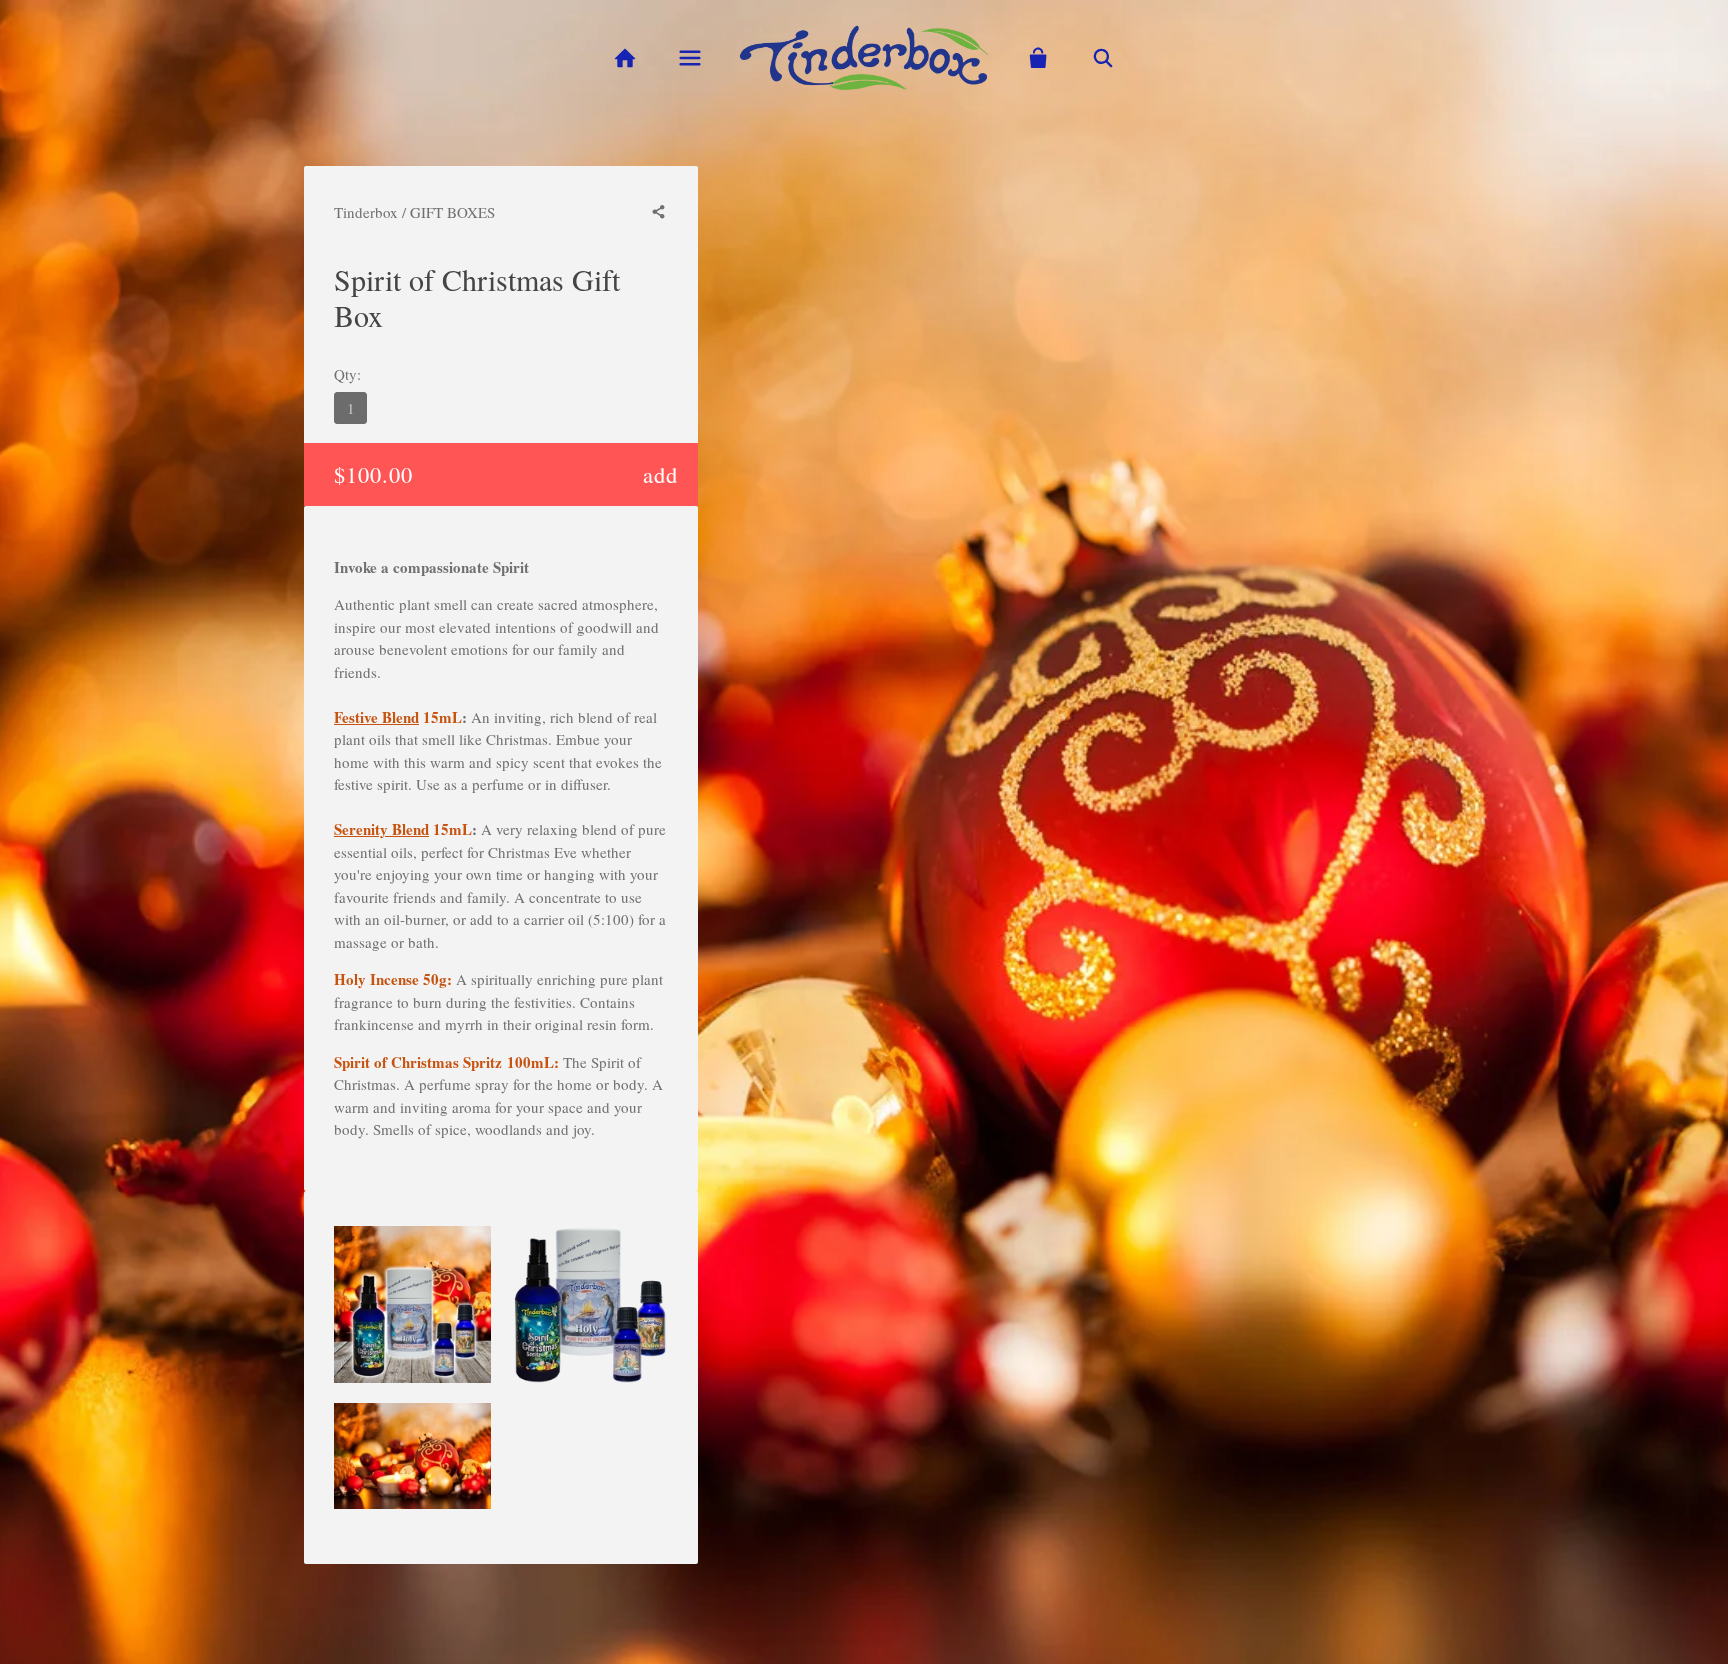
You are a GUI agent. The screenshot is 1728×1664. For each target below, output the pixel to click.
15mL (398, 717)
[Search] (1103, 58)
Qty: (347, 374)
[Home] (624, 58)
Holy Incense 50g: (393, 979)
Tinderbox (366, 212)
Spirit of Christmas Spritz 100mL (444, 1062)
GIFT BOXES (452, 212)
